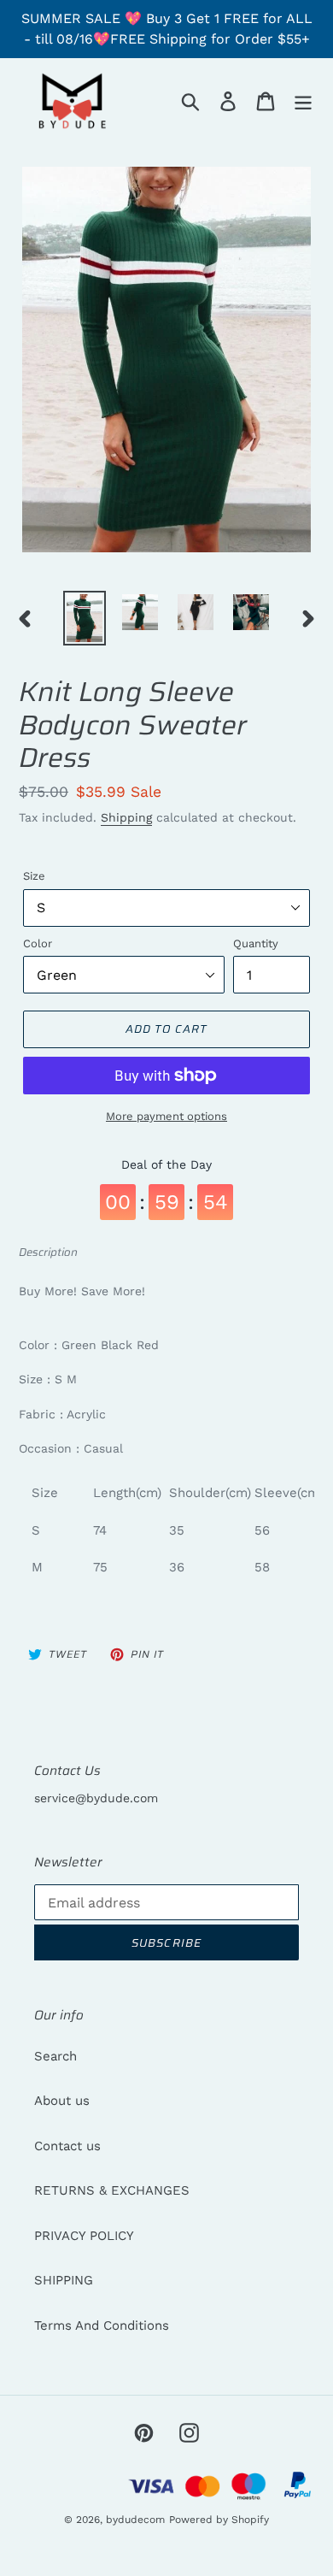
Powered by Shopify (219, 2520)
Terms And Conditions (102, 2325)
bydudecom (135, 2520)
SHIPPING (64, 2280)
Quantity (256, 943)
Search (55, 2056)
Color (38, 943)
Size (34, 876)
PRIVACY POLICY (84, 2236)
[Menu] (303, 101)
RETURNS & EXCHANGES (112, 2190)
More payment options (166, 1116)
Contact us (67, 2146)
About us (62, 2101)
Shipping (126, 817)
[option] (85, 618)
